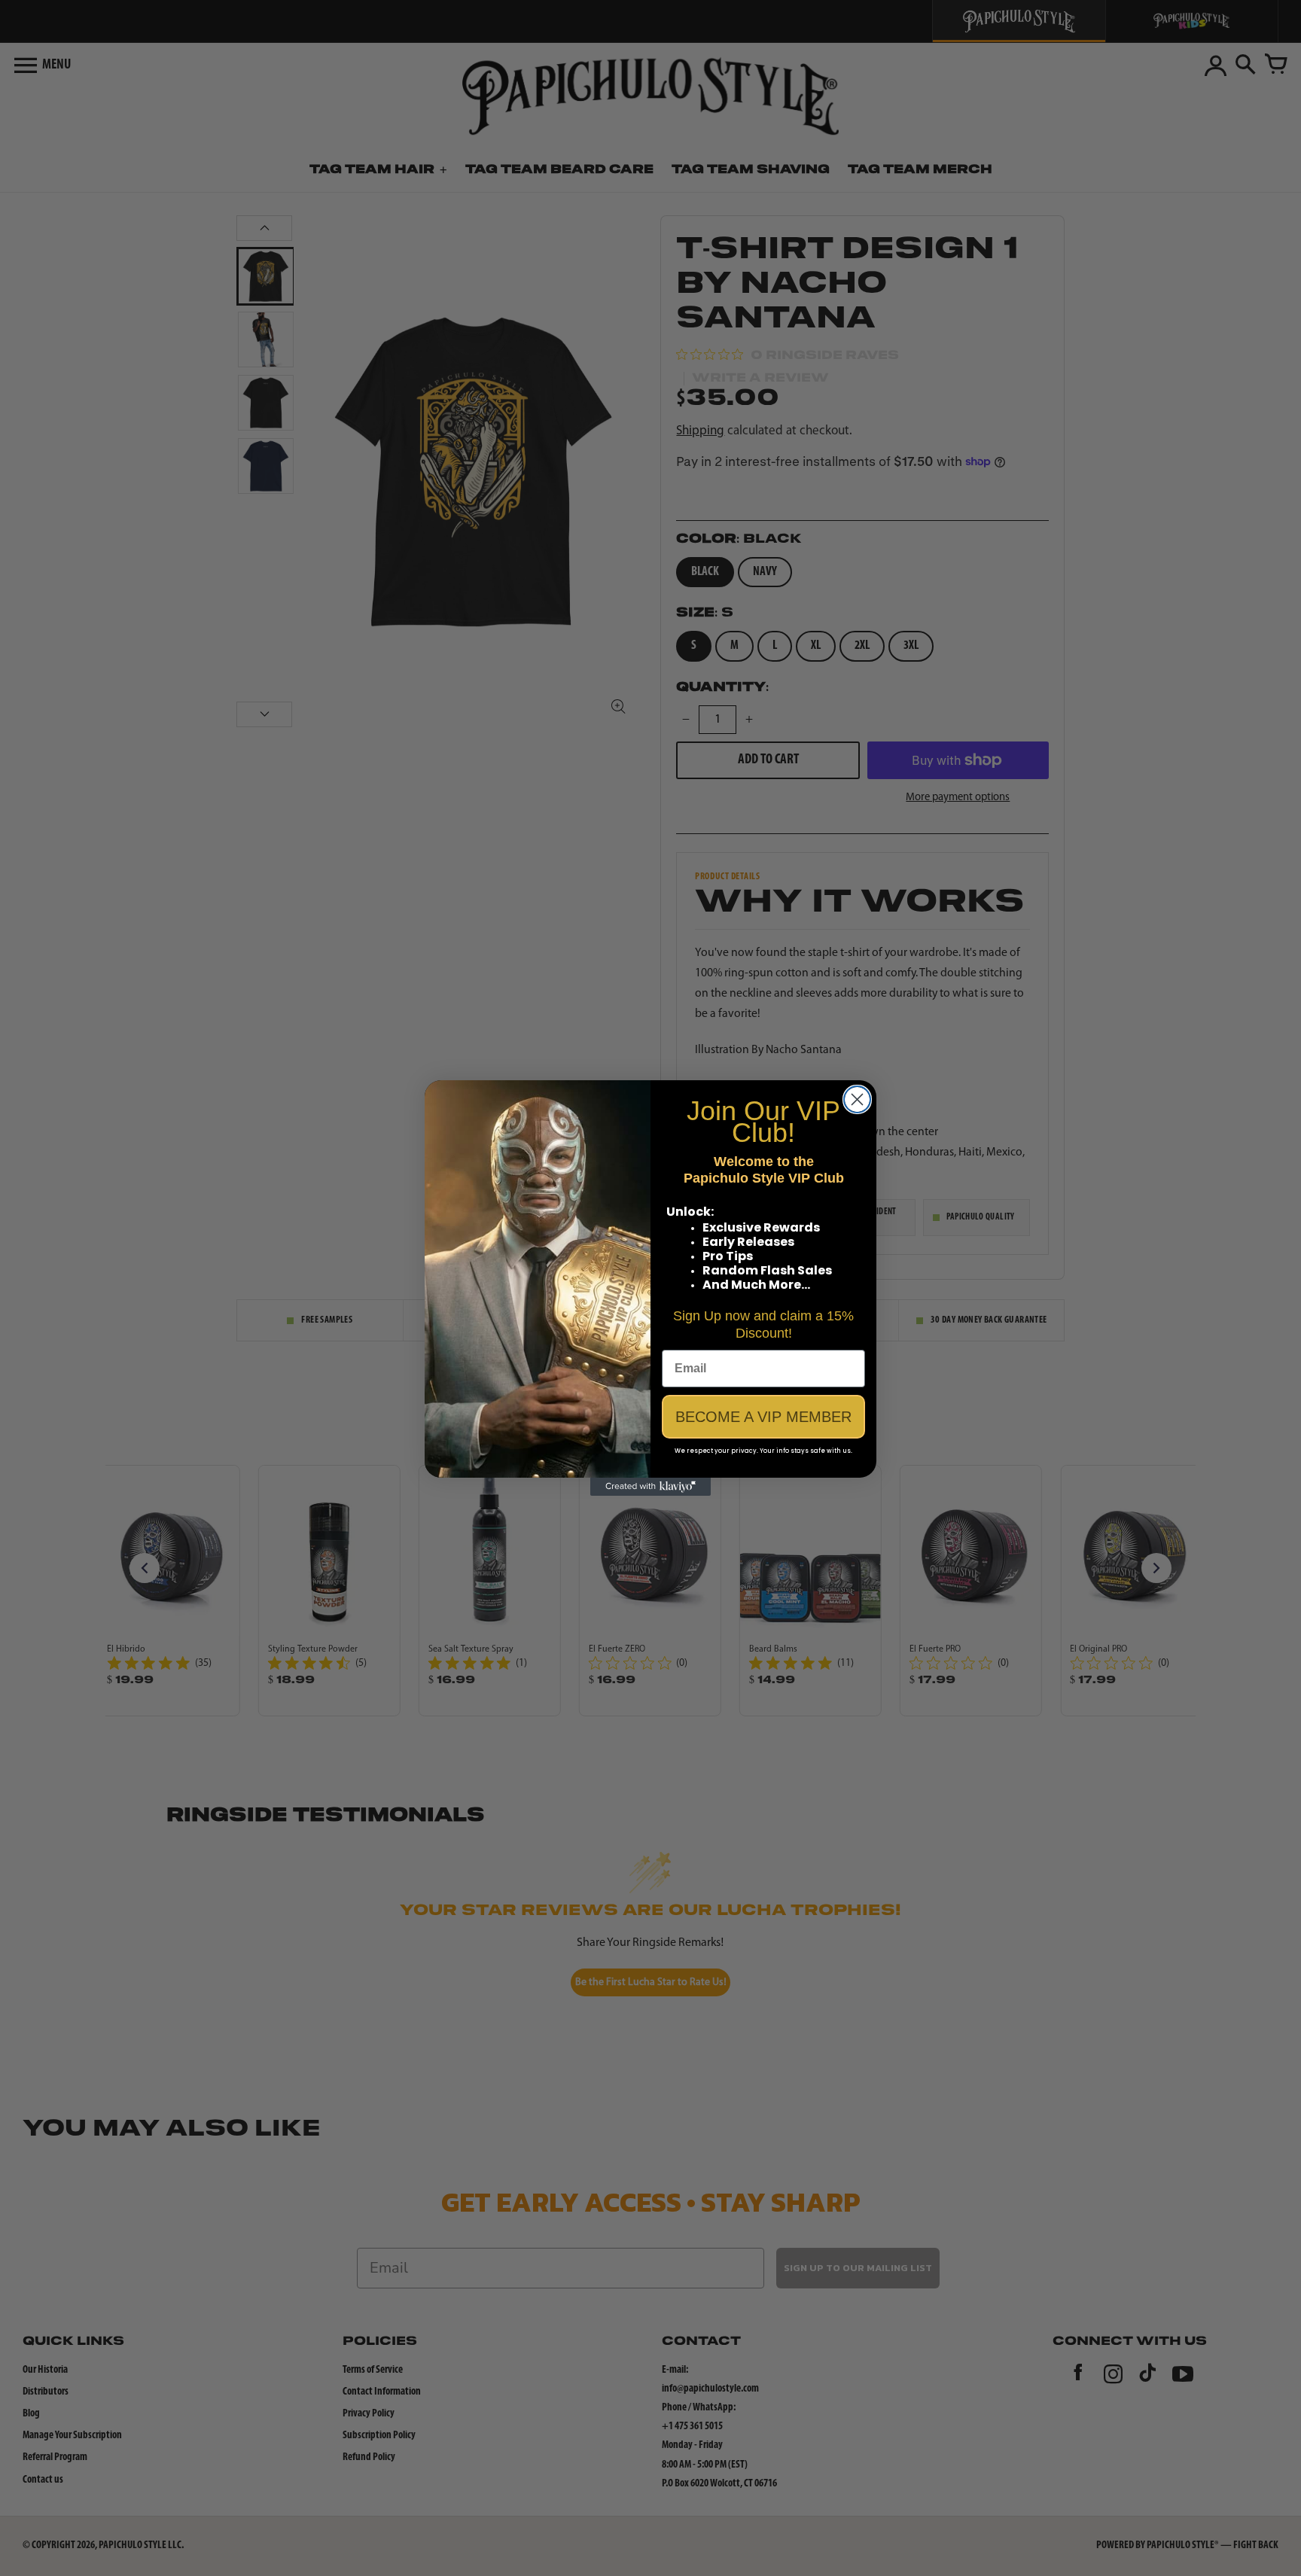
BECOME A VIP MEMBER (763, 1417)
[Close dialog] (857, 1099)
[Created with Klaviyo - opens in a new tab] (650, 1487)
